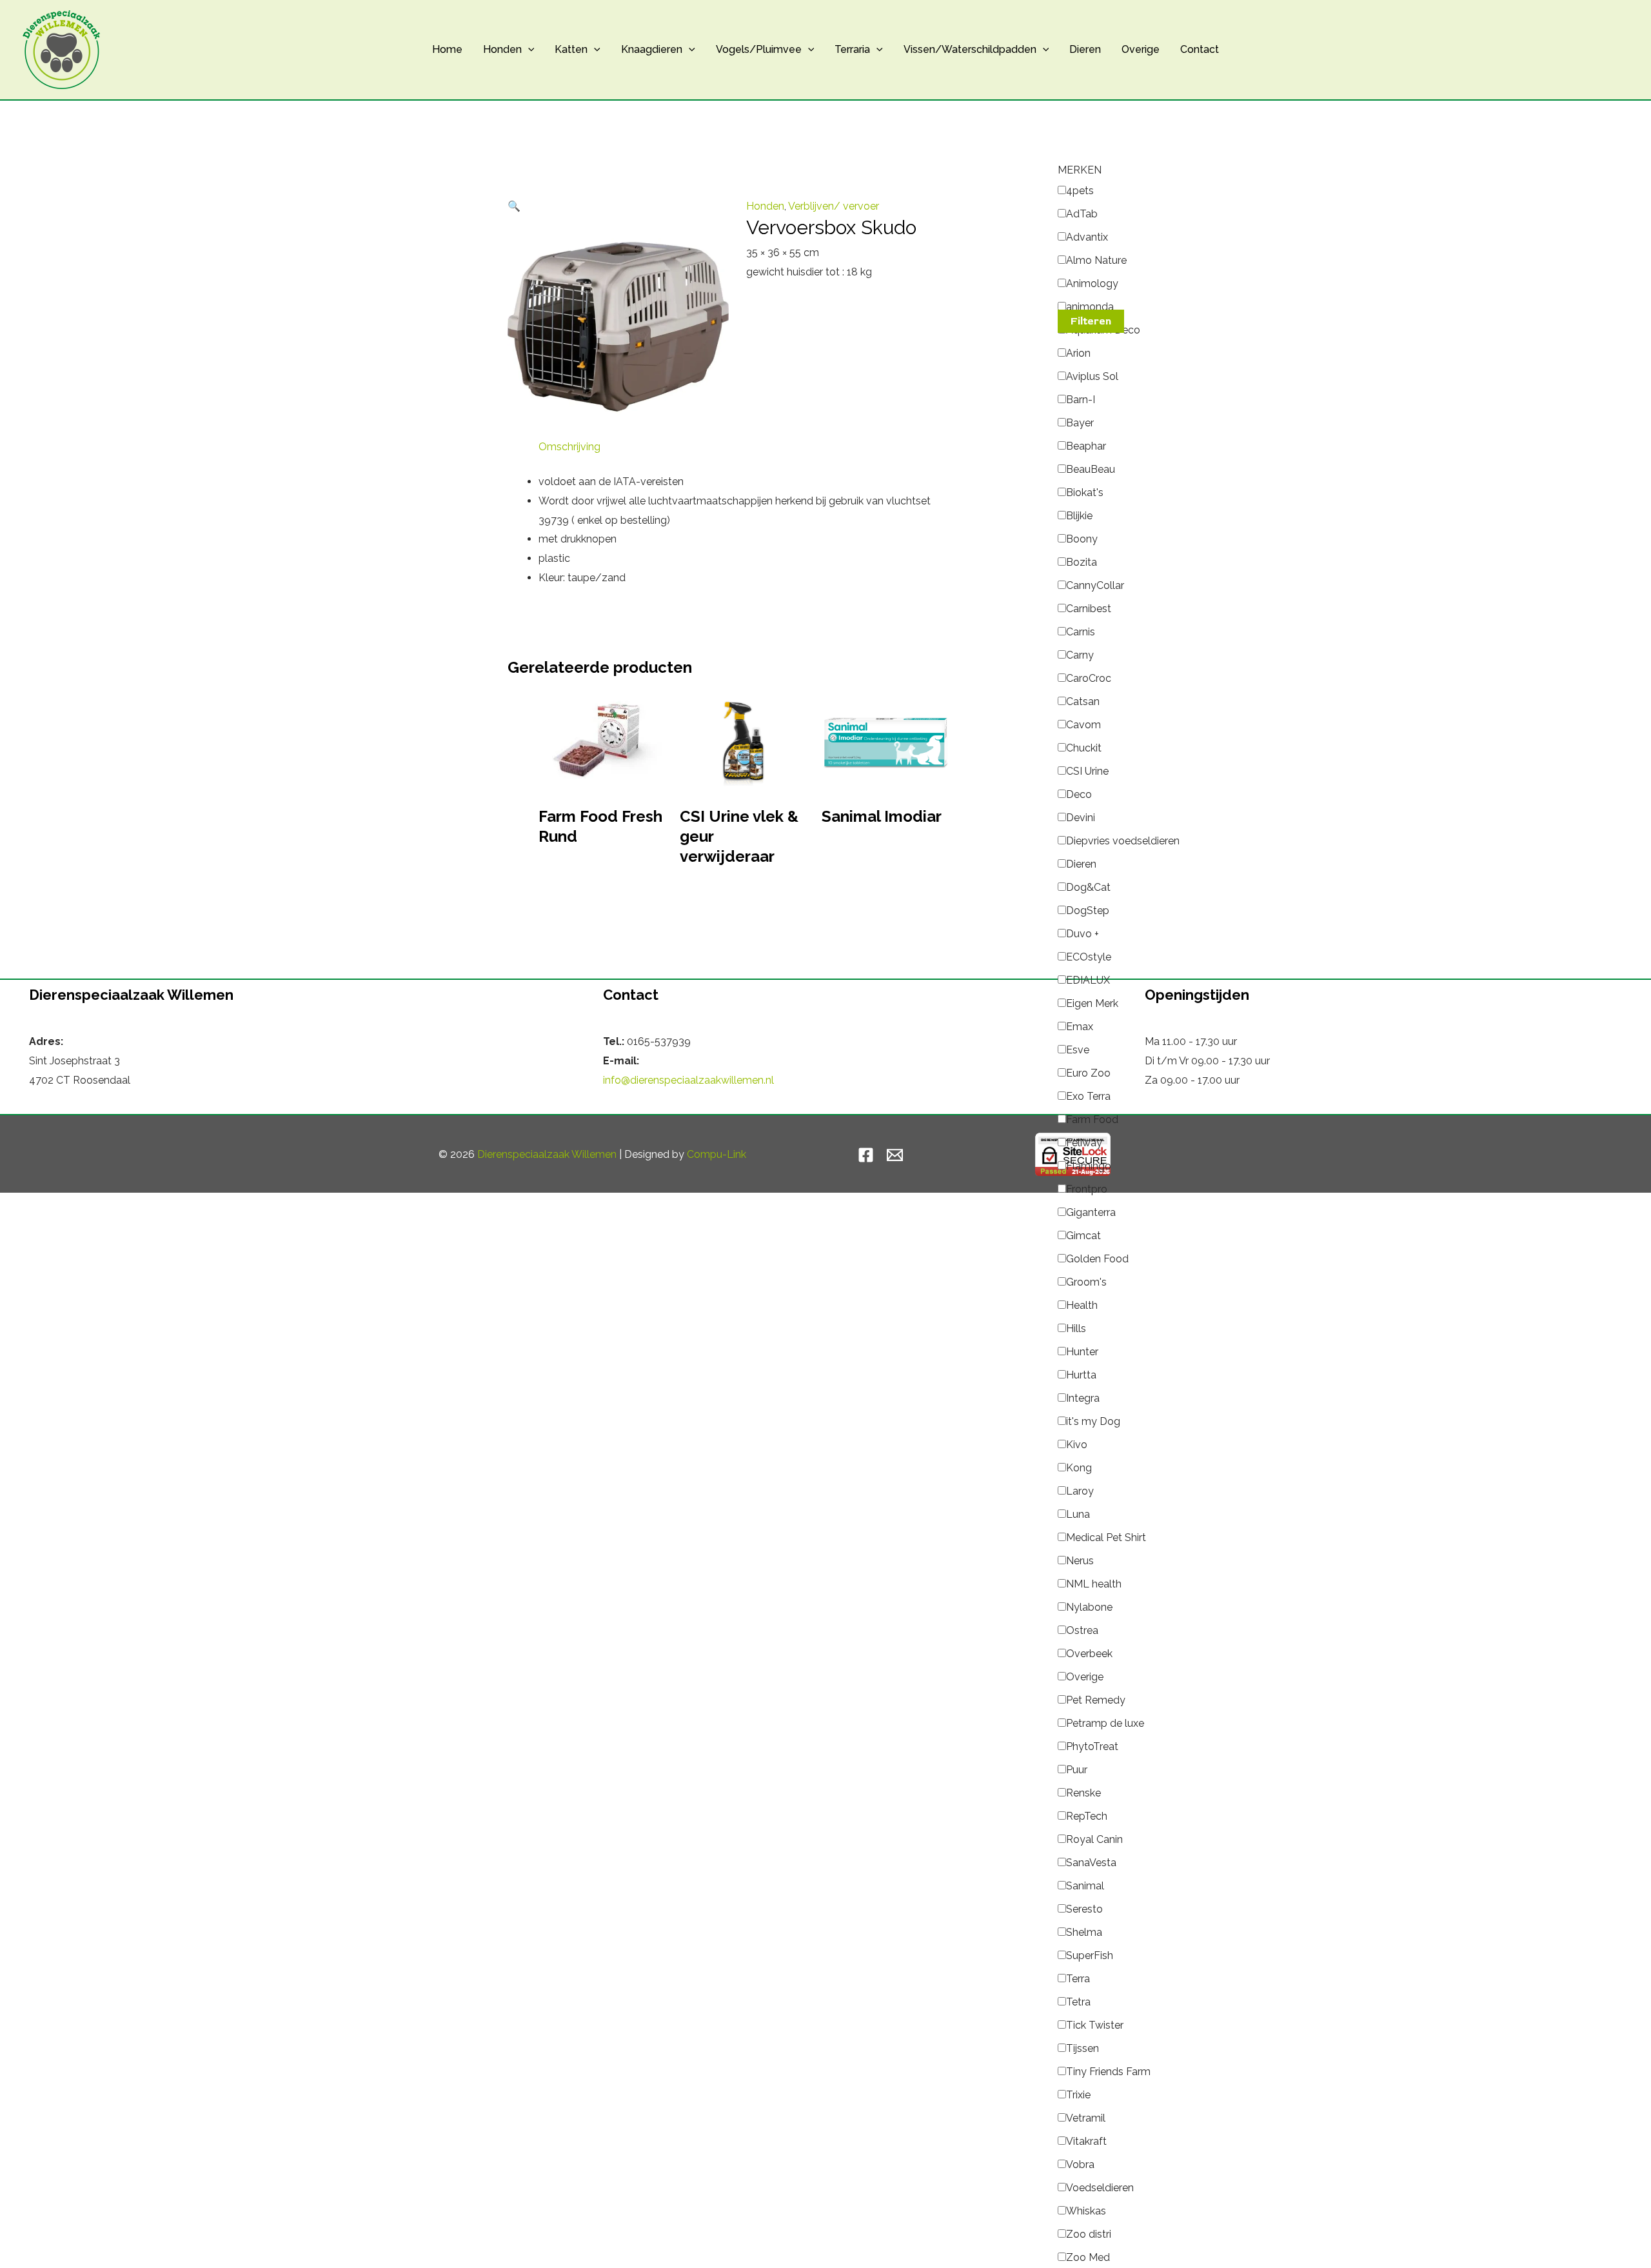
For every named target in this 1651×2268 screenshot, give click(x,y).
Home (447, 49)
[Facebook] (866, 1155)
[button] (528, 50)
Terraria (852, 49)
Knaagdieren (652, 49)
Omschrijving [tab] (569, 447)
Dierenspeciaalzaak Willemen (547, 1154)
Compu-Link (717, 1154)
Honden (502, 49)
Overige (1141, 49)
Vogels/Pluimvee (759, 49)
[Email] (895, 1155)
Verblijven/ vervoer (834, 206)
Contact (1200, 49)
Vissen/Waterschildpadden (970, 49)
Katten (571, 49)
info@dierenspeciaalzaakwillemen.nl (688, 1080)
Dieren (1085, 49)
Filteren (1091, 321)
